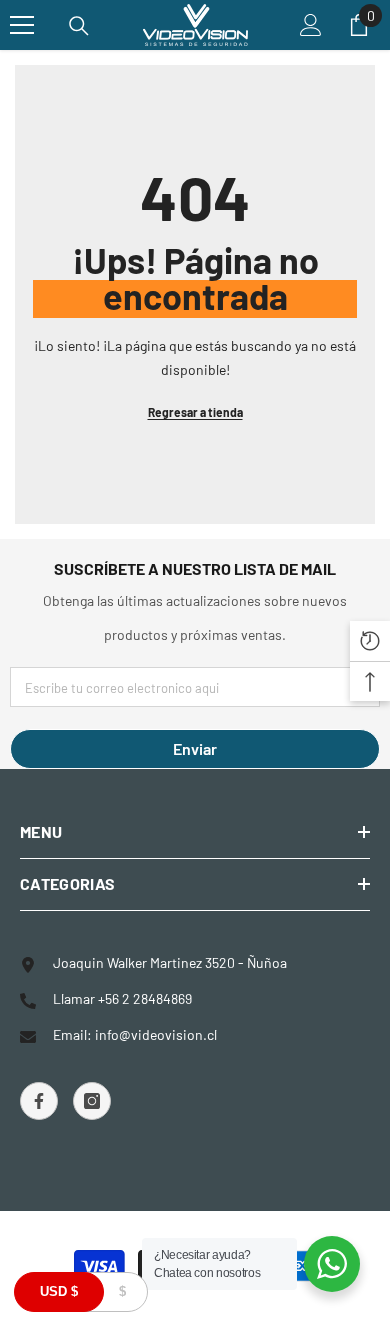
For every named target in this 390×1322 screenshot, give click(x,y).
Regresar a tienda (195, 412)
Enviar (195, 748)
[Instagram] (92, 1101)
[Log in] (311, 25)
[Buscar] (79, 26)
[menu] (22, 25)
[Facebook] (39, 1101)
